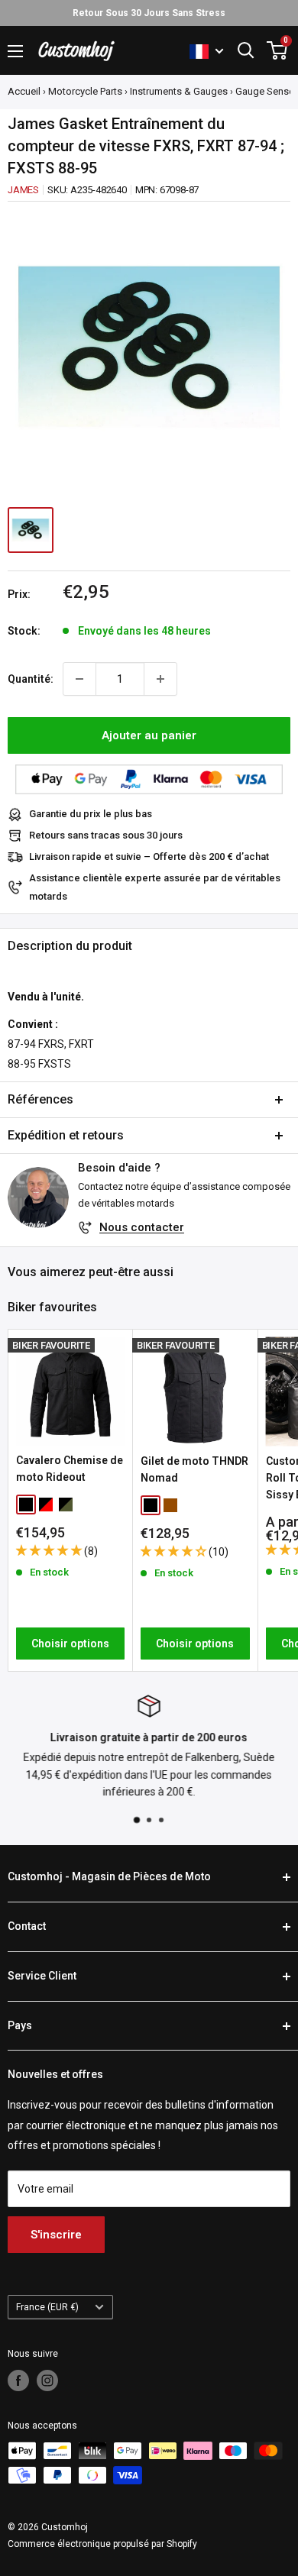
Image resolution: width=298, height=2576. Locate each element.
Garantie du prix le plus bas (91, 814)
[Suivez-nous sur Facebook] (18, 2380)
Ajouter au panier (149, 735)
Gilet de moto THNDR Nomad (194, 1469)
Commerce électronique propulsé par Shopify (102, 2544)
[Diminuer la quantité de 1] (79, 679)
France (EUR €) (47, 2307)
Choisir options (70, 1644)
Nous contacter (142, 1227)
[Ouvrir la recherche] (246, 50)
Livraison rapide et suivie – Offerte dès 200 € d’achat (149, 857)
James (23, 190)
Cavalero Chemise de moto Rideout (70, 1469)
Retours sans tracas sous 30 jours (106, 835)
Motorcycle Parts (85, 91)
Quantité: (31, 679)
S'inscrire (56, 2235)
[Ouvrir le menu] (15, 51)
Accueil (24, 91)
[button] (50, 1550)
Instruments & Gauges (179, 91)
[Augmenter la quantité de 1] (160, 679)
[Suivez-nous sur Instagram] (47, 2380)
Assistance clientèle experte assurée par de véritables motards (155, 887)
